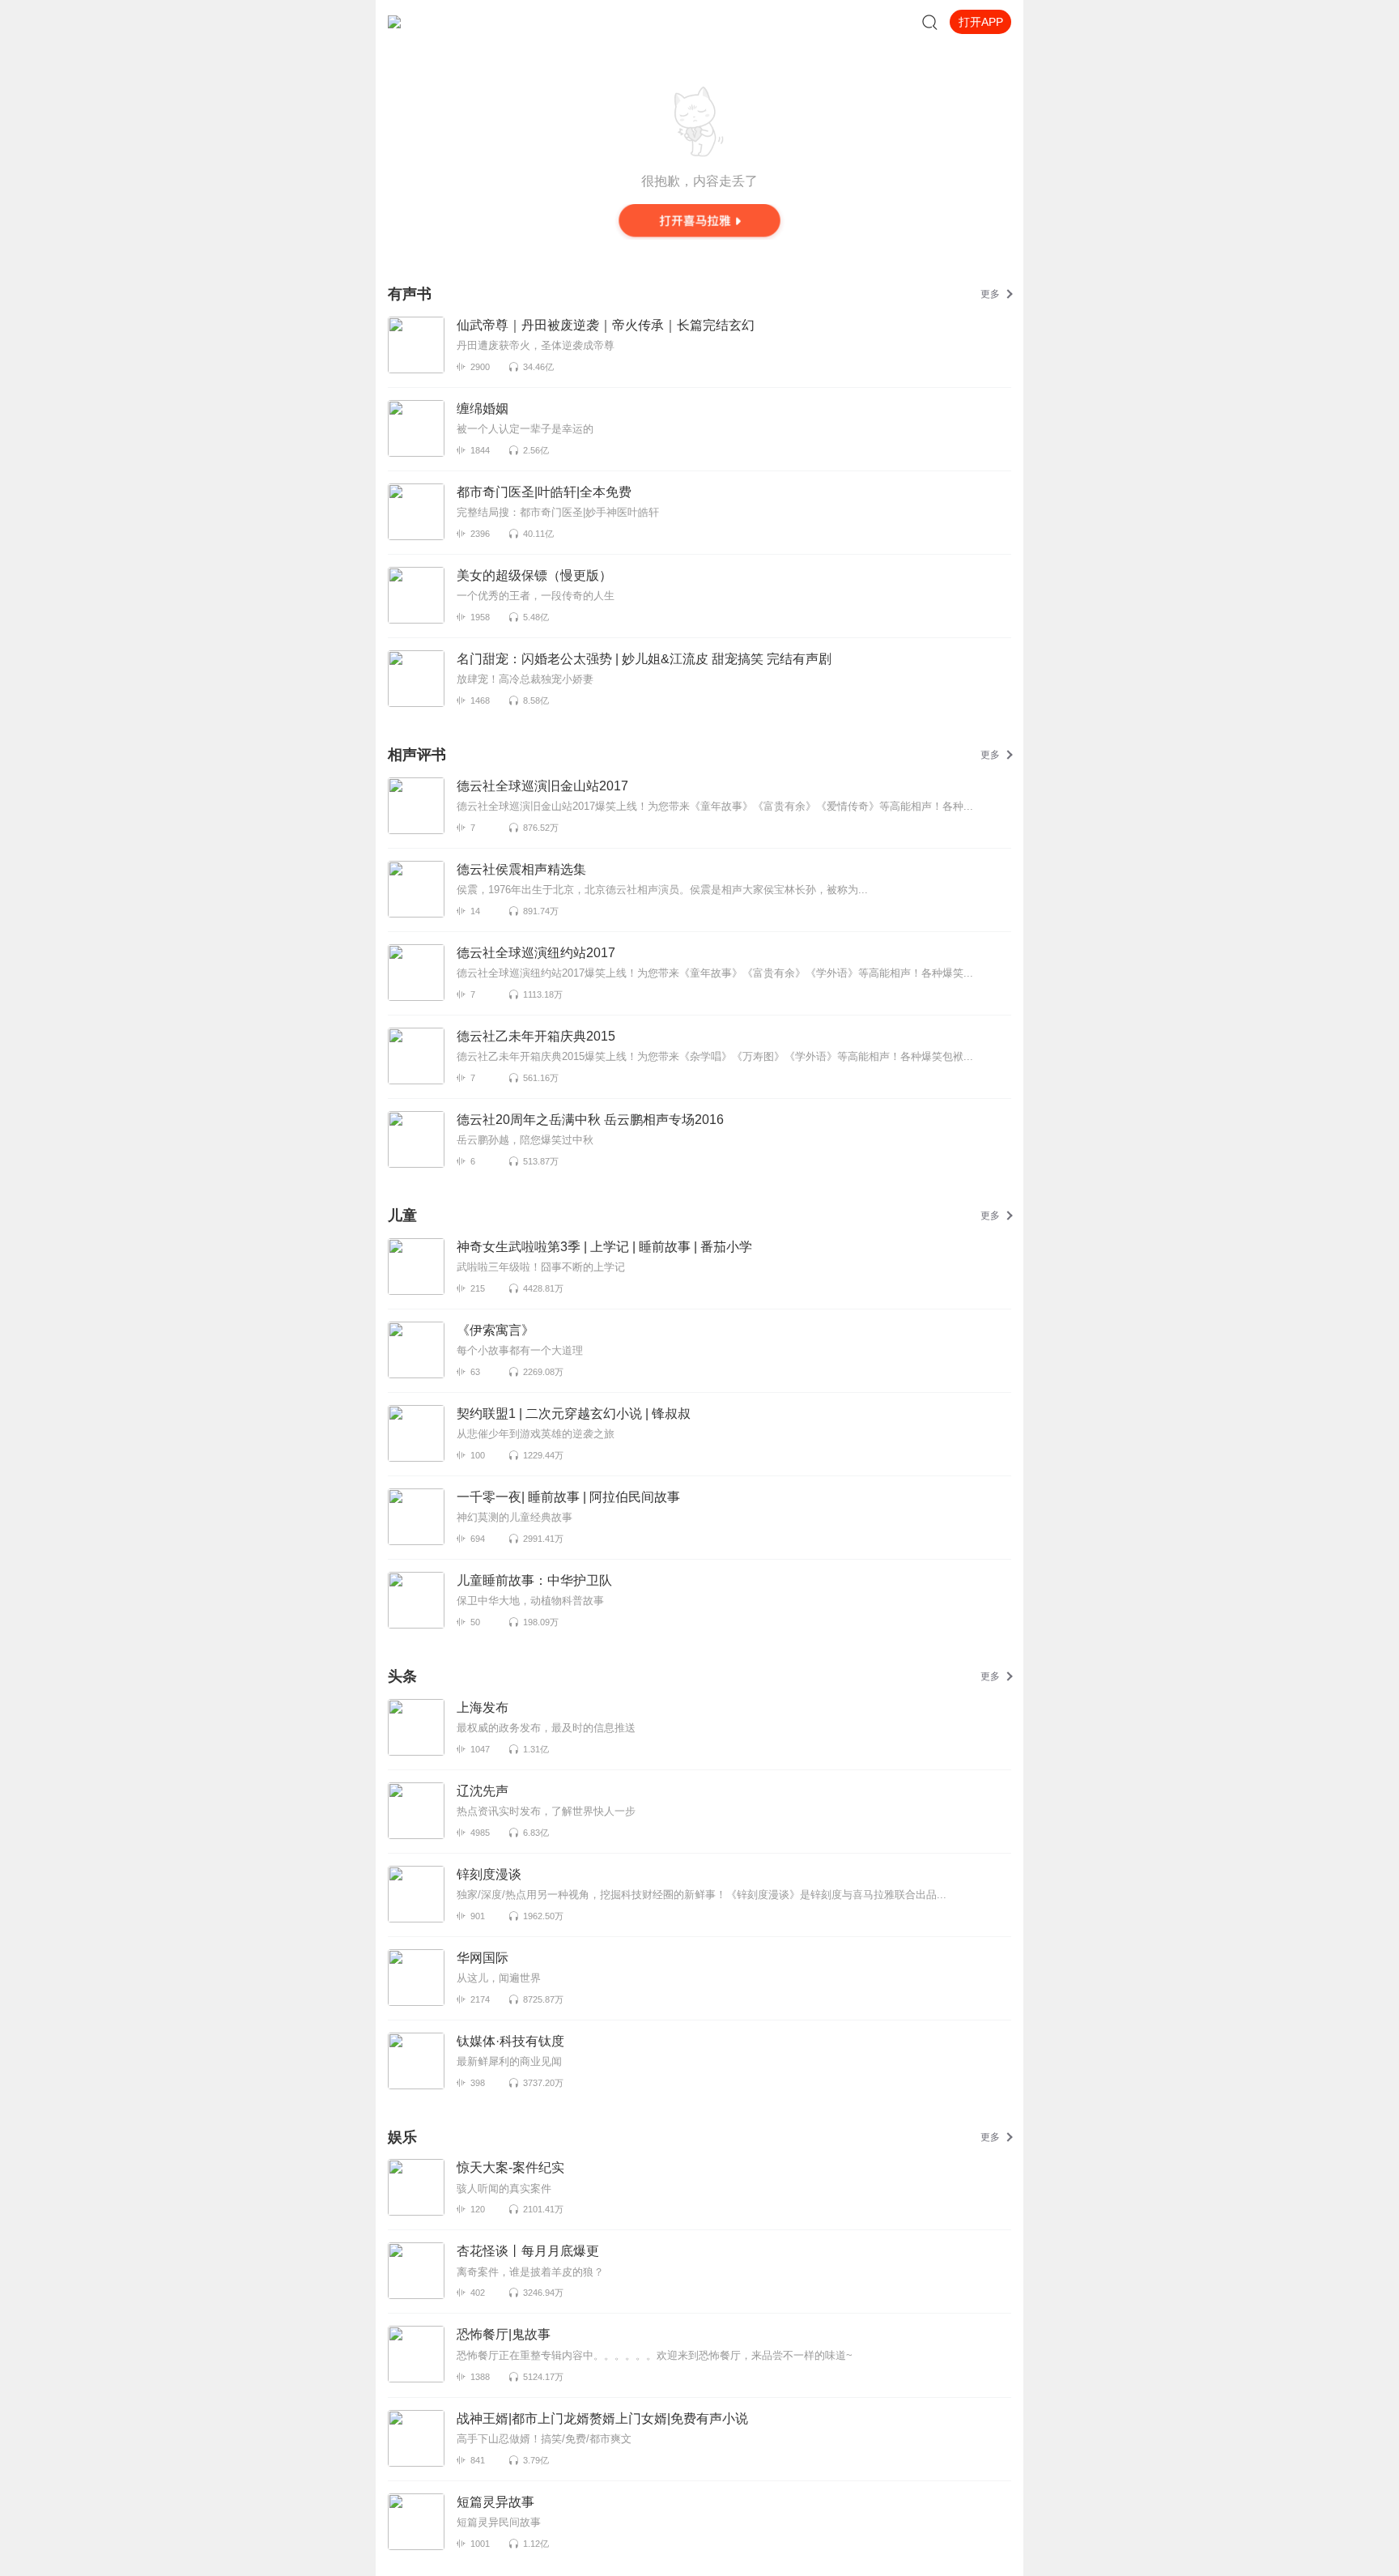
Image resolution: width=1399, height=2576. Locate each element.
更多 (990, 294)
